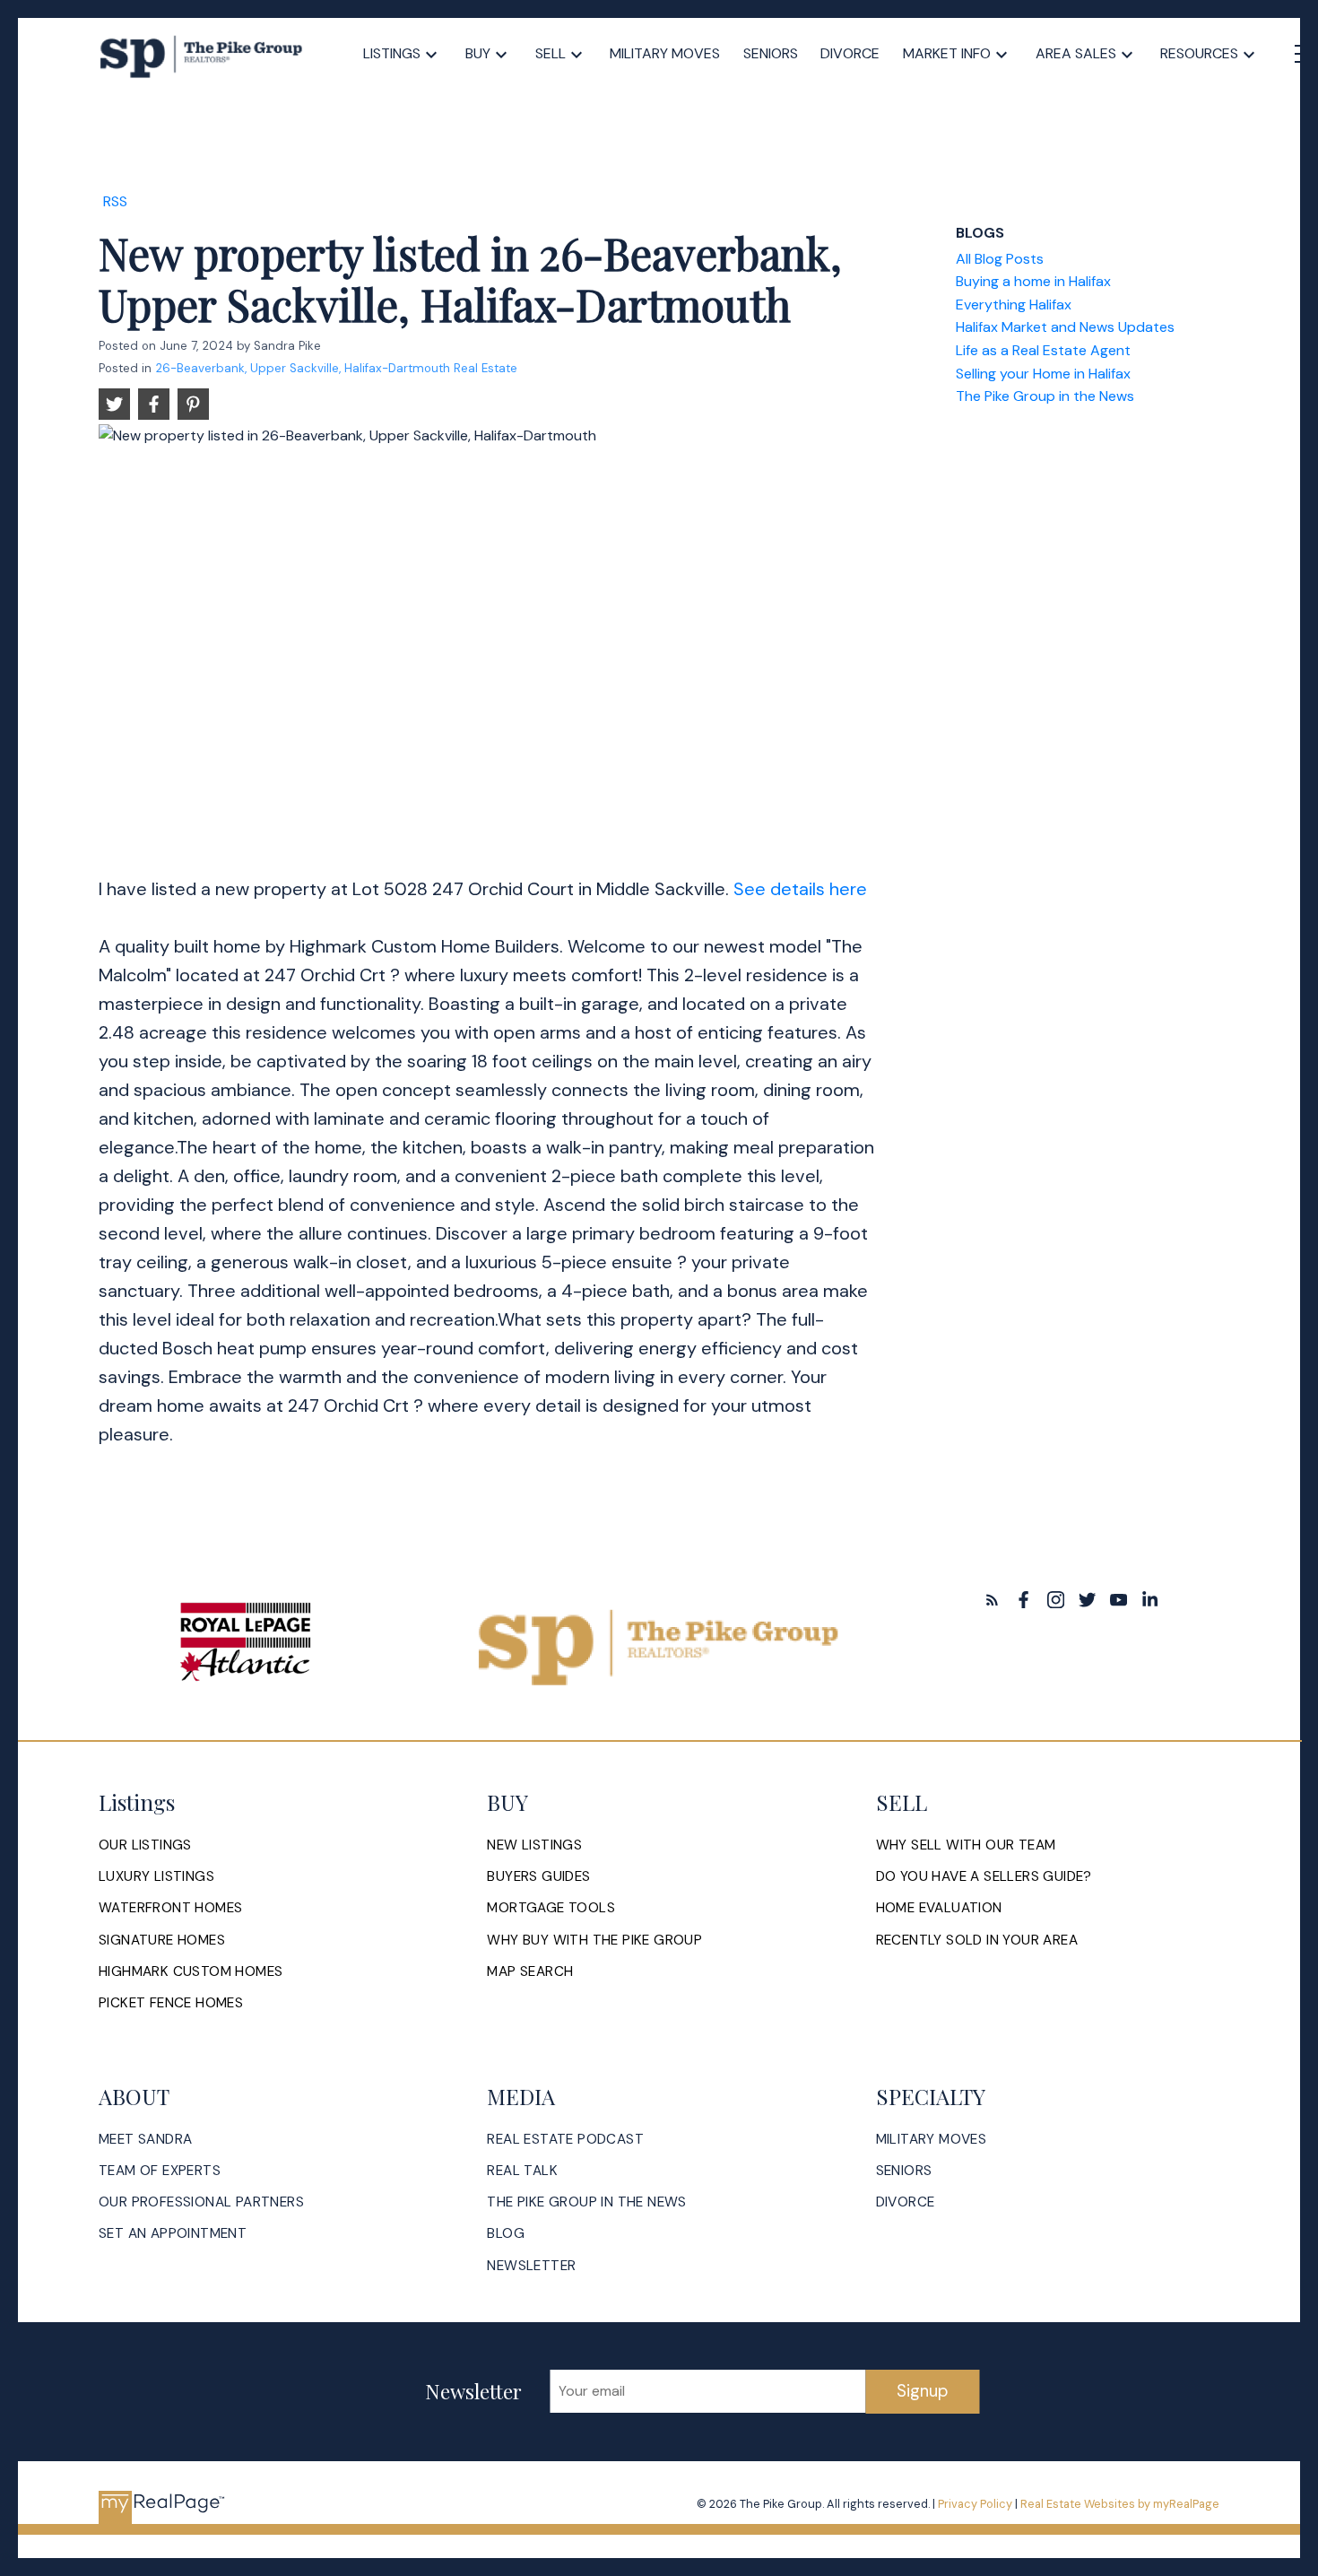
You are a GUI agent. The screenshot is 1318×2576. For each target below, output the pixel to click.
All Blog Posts (1000, 259)
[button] (992, 1600)
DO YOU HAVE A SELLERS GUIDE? (984, 1877)
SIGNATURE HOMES (162, 1941)
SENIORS (904, 2171)
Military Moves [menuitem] (665, 53)
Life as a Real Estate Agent (1043, 350)
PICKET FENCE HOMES (171, 2003)
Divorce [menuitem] (850, 53)
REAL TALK (522, 2171)
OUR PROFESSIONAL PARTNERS (201, 2202)
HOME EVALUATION (939, 1908)
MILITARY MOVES (932, 2140)
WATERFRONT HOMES (170, 1908)
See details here (800, 889)
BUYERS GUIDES (538, 1877)
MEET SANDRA (145, 2140)
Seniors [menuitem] (771, 53)
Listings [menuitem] (392, 53)
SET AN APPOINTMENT (173, 2234)
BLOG (506, 2234)
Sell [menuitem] (551, 53)
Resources (1199, 53)
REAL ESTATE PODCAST (565, 2140)
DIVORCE (906, 2202)
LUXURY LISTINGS (156, 1877)
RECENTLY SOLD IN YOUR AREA (977, 1941)
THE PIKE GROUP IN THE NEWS (586, 2202)
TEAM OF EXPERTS (160, 2171)
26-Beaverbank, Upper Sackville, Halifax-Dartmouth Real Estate (336, 368)
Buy (478, 53)
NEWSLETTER (531, 2266)
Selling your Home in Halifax (1043, 374)
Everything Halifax (1014, 305)
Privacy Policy (975, 2504)
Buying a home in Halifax (1033, 281)
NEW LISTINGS (534, 1845)
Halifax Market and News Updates (1065, 327)
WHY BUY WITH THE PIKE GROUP (594, 1941)
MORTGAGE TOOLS (551, 1908)
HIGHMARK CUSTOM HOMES (191, 1972)
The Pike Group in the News (1045, 396)
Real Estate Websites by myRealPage (1120, 2504)
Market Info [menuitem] (947, 53)
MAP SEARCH (530, 1972)
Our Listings (145, 1845)
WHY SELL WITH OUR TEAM (966, 1845)
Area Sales (1076, 53)
